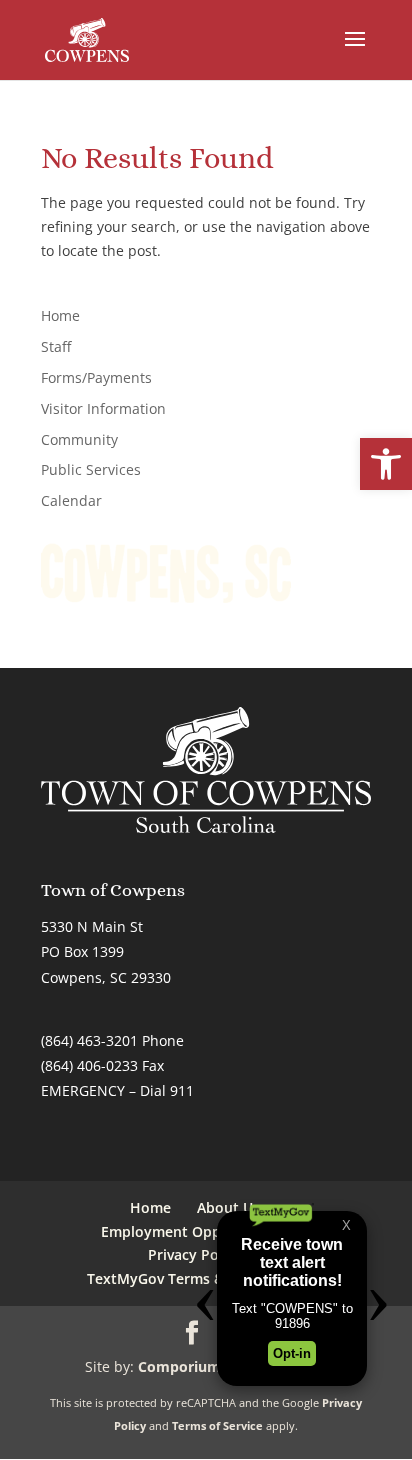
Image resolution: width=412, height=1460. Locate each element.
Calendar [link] (71, 500)
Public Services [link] (91, 469)
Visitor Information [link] (103, 408)
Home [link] (60, 315)
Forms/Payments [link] (96, 377)
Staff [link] (56, 346)
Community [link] (79, 439)
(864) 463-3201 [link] (89, 1040)
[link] (386, 464)
